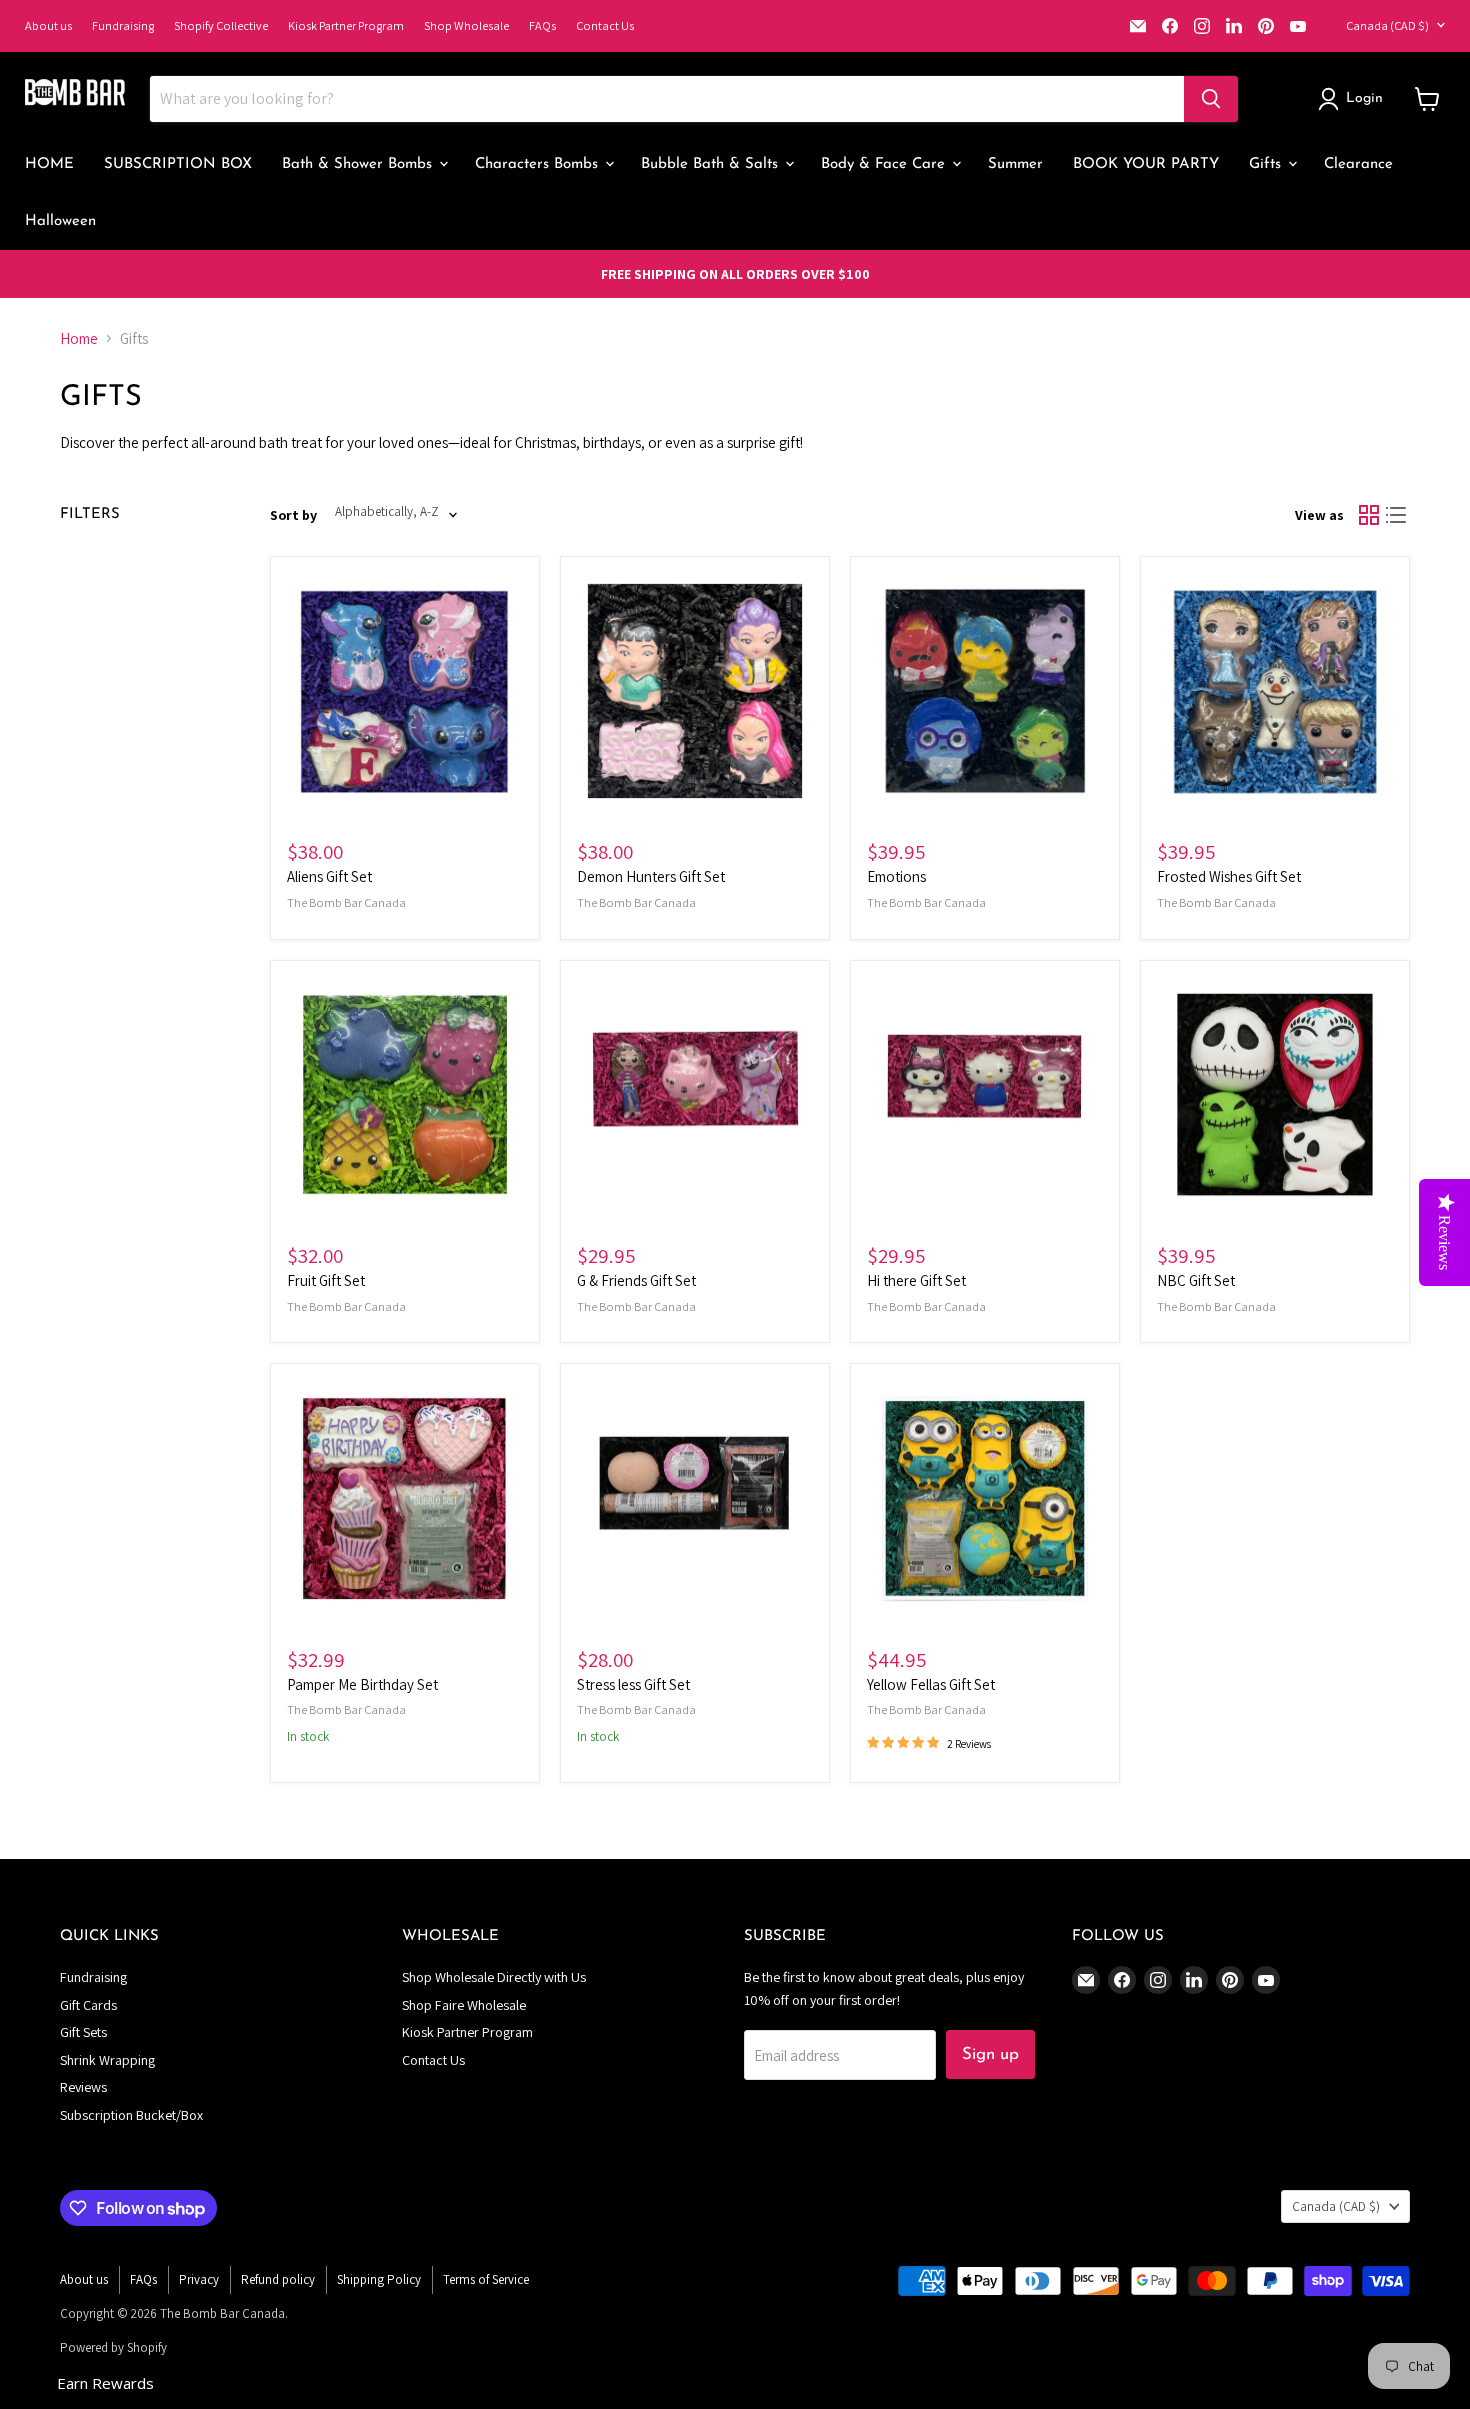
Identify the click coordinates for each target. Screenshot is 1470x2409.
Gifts (1267, 164)
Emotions (896, 876)
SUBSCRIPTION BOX (178, 164)
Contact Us (605, 25)
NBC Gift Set (1196, 1280)
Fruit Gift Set (326, 1280)
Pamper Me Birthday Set (362, 1684)
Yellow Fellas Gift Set (931, 1684)
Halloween (60, 221)
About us (48, 25)
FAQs (542, 25)
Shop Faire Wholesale (464, 2005)
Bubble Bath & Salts (712, 164)
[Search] (1211, 99)
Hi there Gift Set (916, 1280)
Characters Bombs (539, 164)
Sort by (293, 515)
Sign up (990, 2054)
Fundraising (123, 25)
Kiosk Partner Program (346, 25)
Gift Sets (83, 2032)
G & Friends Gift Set (636, 1280)
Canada (1387, 25)
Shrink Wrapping (107, 2060)
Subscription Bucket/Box (131, 2115)
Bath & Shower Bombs (359, 164)
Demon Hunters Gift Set (651, 876)
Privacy (199, 2279)
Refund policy (278, 2279)
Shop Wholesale (466, 25)
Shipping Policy (379, 2279)
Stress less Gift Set (633, 1684)
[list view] (1397, 515)
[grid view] (1369, 515)
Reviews (83, 2087)
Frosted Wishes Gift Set (1229, 876)
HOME (49, 164)
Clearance (1358, 164)
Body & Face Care (885, 164)
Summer (1015, 164)
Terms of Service (486, 2279)
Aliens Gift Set (329, 876)
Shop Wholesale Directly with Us (494, 1977)
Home (79, 338)
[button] (1354, 99)
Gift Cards (88, 2005)
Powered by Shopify (113, 2347)
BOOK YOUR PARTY (1146, 164)
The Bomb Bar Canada (346, 902)
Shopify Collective (221, 25)
